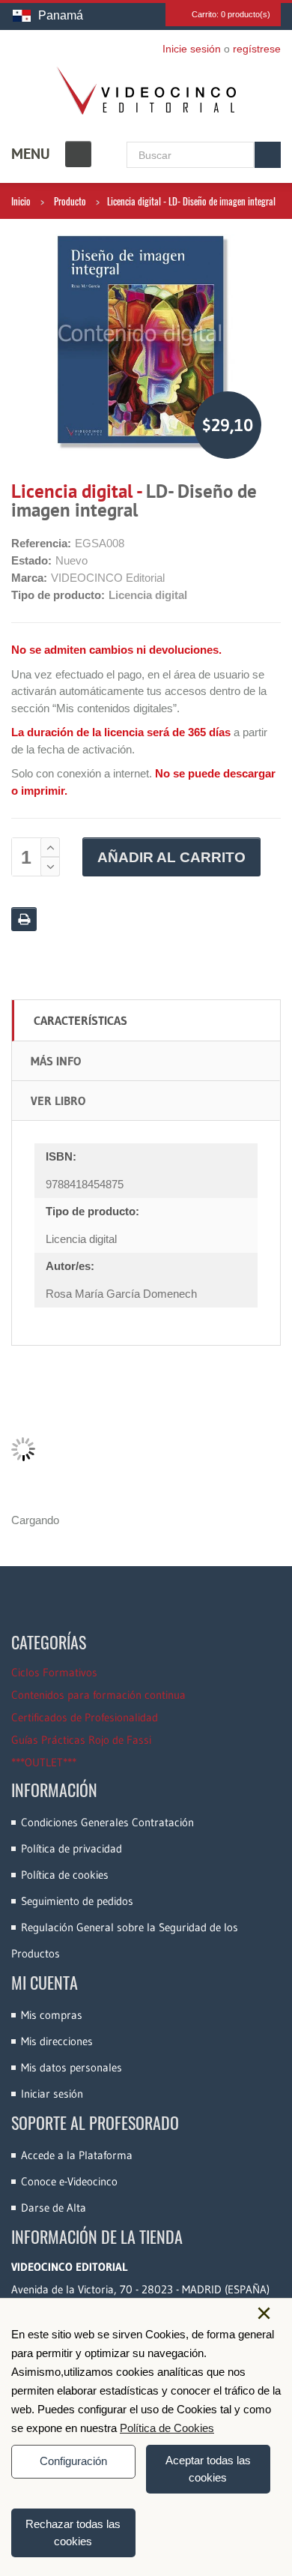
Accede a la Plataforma (77, 2155)
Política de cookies (65, 1875)
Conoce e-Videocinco (69, 2181)
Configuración (73, 2461)
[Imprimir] (24, 919)
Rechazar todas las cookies (73, 2533)
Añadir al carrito (171, 857)
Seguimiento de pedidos (77, 1901)
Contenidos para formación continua (98, 1695)
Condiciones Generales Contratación (107, 1822)
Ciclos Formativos (54, 1672)
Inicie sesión (192, 49)
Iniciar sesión (52, 2094)
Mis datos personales (72, 2067)
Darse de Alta (54, 2208)
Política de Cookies (167, 2428)
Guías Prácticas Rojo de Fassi (81, 1740)
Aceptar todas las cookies (208, 2469)
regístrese (257, 49)
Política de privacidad (72, 1848)
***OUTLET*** (44, 1762)
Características (80, 1020)
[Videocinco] (146, 91)
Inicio (21, 201)
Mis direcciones (57, 2041)
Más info (56, 1061)
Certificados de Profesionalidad (85, 1717)
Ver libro (58, 1101)
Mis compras (52, 2015)
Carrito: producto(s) (231, 14)
